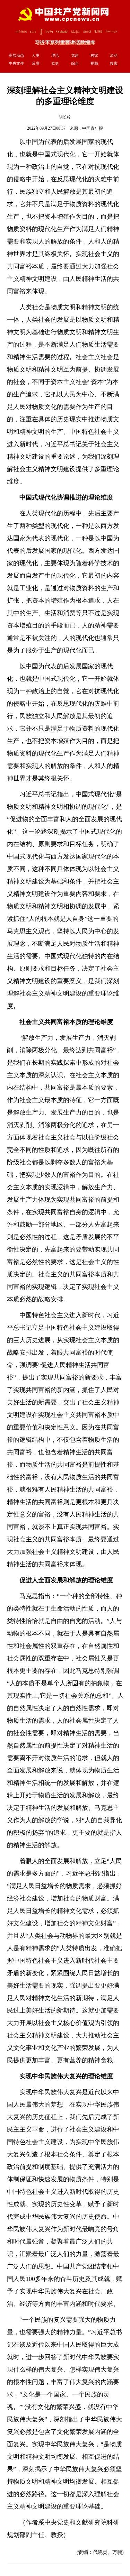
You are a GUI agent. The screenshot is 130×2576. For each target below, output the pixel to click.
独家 (94, 55)
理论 (55, 55)
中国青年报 (93, 128)
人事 (36, 55)
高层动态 (16, 55)
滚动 (114, 55)
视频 (94, 63)
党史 (55, 63)
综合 (75, 63)
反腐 (36, 63)
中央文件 (16, 63)
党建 (75, 55)
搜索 (114, 63)
